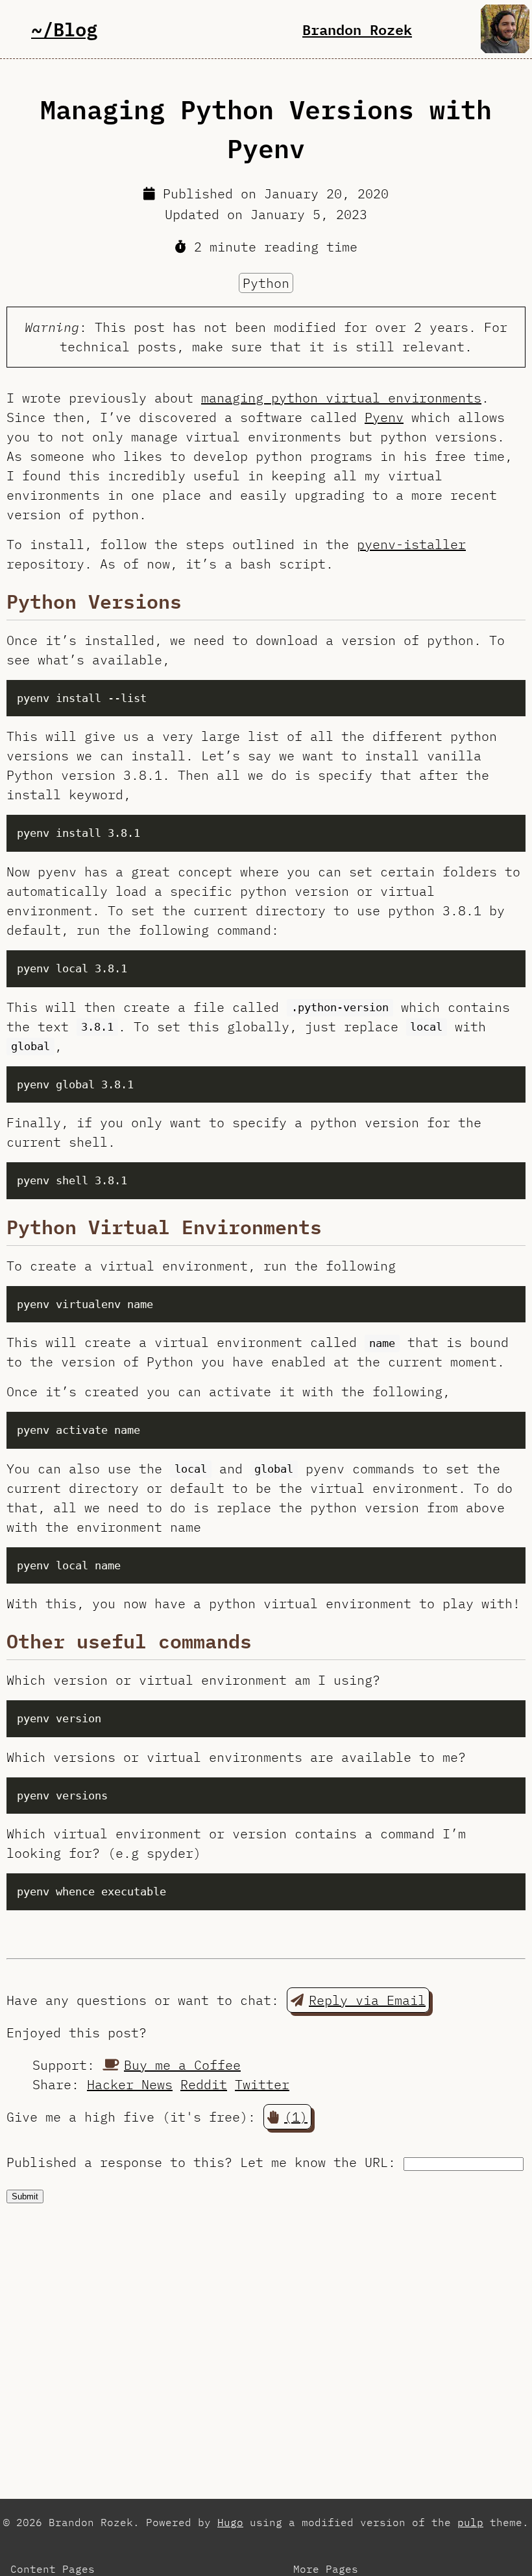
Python (266, 283)
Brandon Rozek (357, 29)
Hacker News (130, 2084)
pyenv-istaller (411, 544)
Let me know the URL (314, 2162)
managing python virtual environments (341, 398)
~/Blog (64, 29)
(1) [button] (296, 2117)
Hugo (230, 2522)
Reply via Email (367, 2000)
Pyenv (384, 417)
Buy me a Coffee (182, 2065)
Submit (25, 2196)
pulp (470, 2522)
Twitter (262, 2084)
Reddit (204, 2084)
